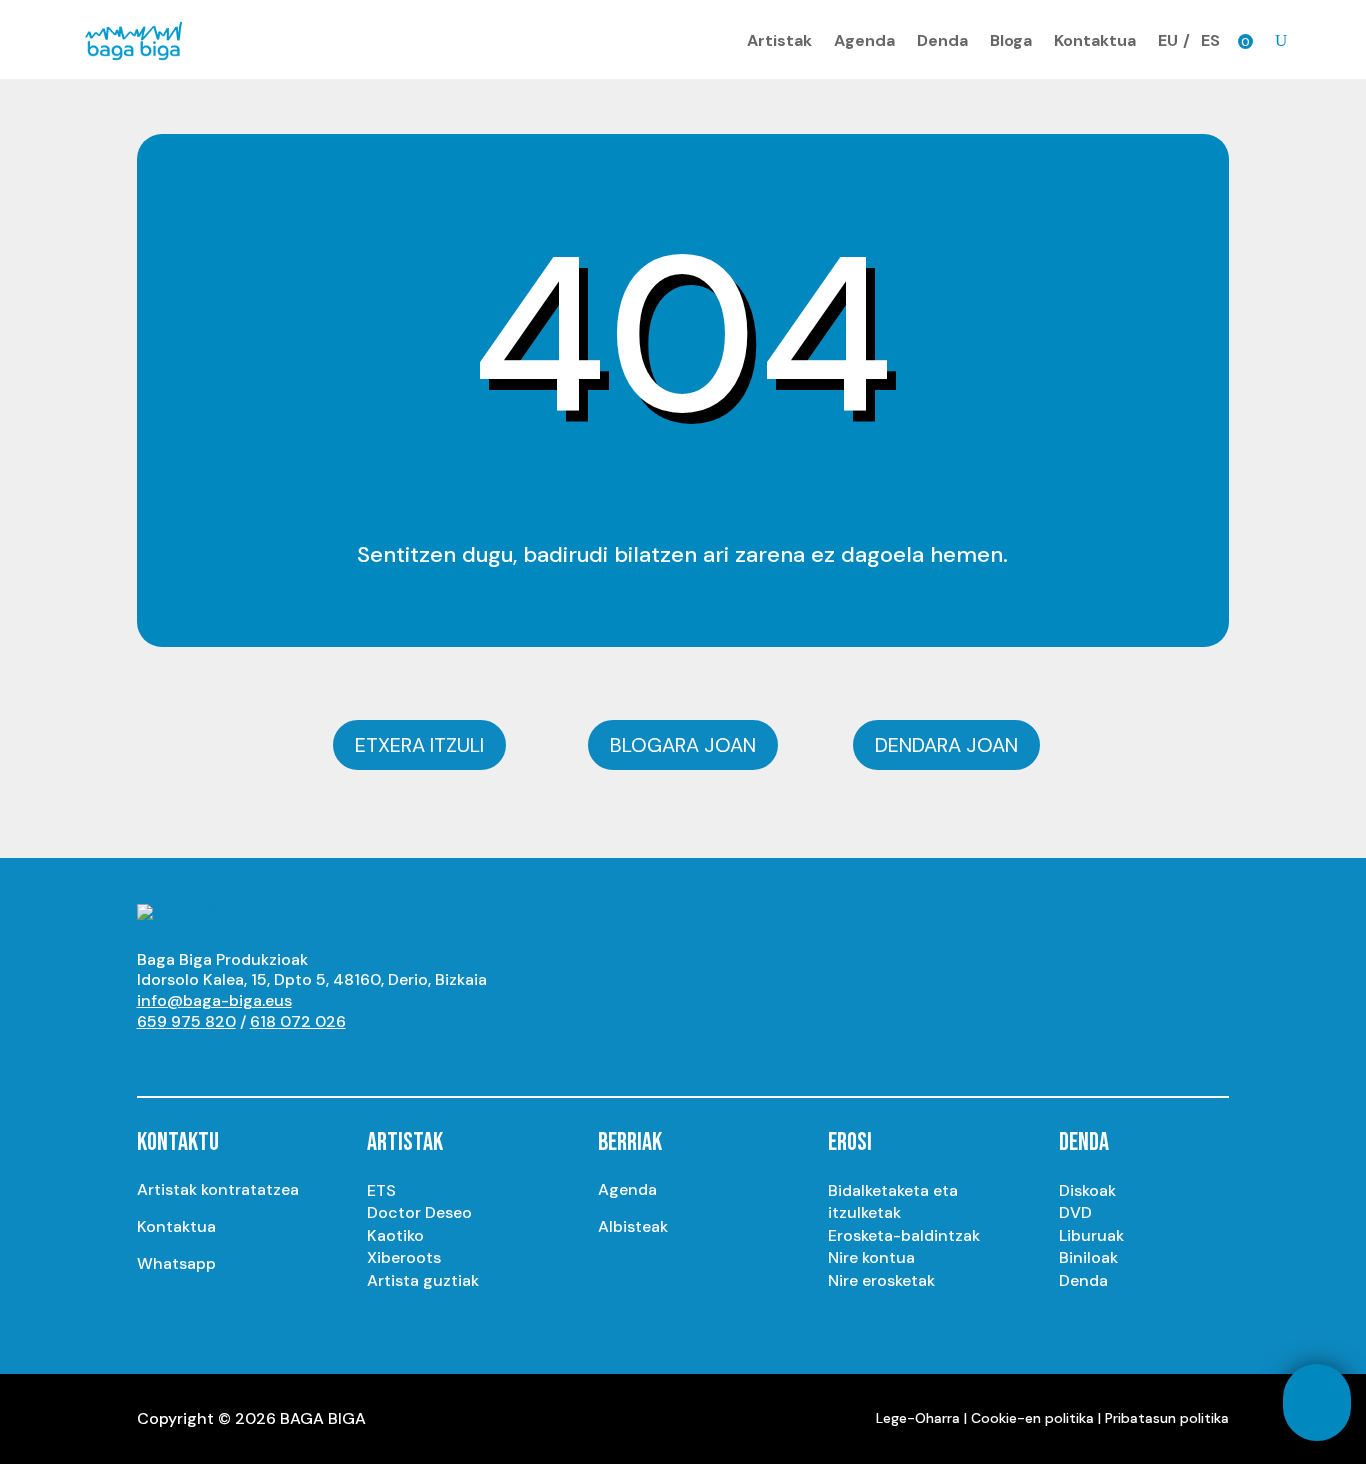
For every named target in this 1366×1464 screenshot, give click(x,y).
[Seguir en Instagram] (193, 1059)
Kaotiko (395, 1235)
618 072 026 (298, 1021)
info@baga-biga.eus (214, 1000)
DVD (1075, 1212)
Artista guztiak (423, 1280)
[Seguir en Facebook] (273, 1059)
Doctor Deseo (419, 1212)
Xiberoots (404, 1257)
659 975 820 (186, 1021)
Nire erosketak (881, 1280)
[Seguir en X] (233, 1059)
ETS (381, 1190)
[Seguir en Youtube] (153, 1059)
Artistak (779, 40)
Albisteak (633, 1226)
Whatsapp (176, 1263)
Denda (942, 40)
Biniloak (1088, 1257)
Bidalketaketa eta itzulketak (893, 1201)
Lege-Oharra (918, 1418)
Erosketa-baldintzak (904, 1235)
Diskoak (1087, 1190)
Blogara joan (683, 745)
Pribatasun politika (1167, 1418)
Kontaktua (1095, 40)
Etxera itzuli (419, 745)
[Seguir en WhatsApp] (313, 1059)
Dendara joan (946, 745)
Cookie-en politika (1032, 1418)
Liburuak (1091, 1235)
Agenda (864, 40)
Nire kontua (871, 1257)
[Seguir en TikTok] (353, 1059)
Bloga (1011, 40)
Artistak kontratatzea (218, 1189)
